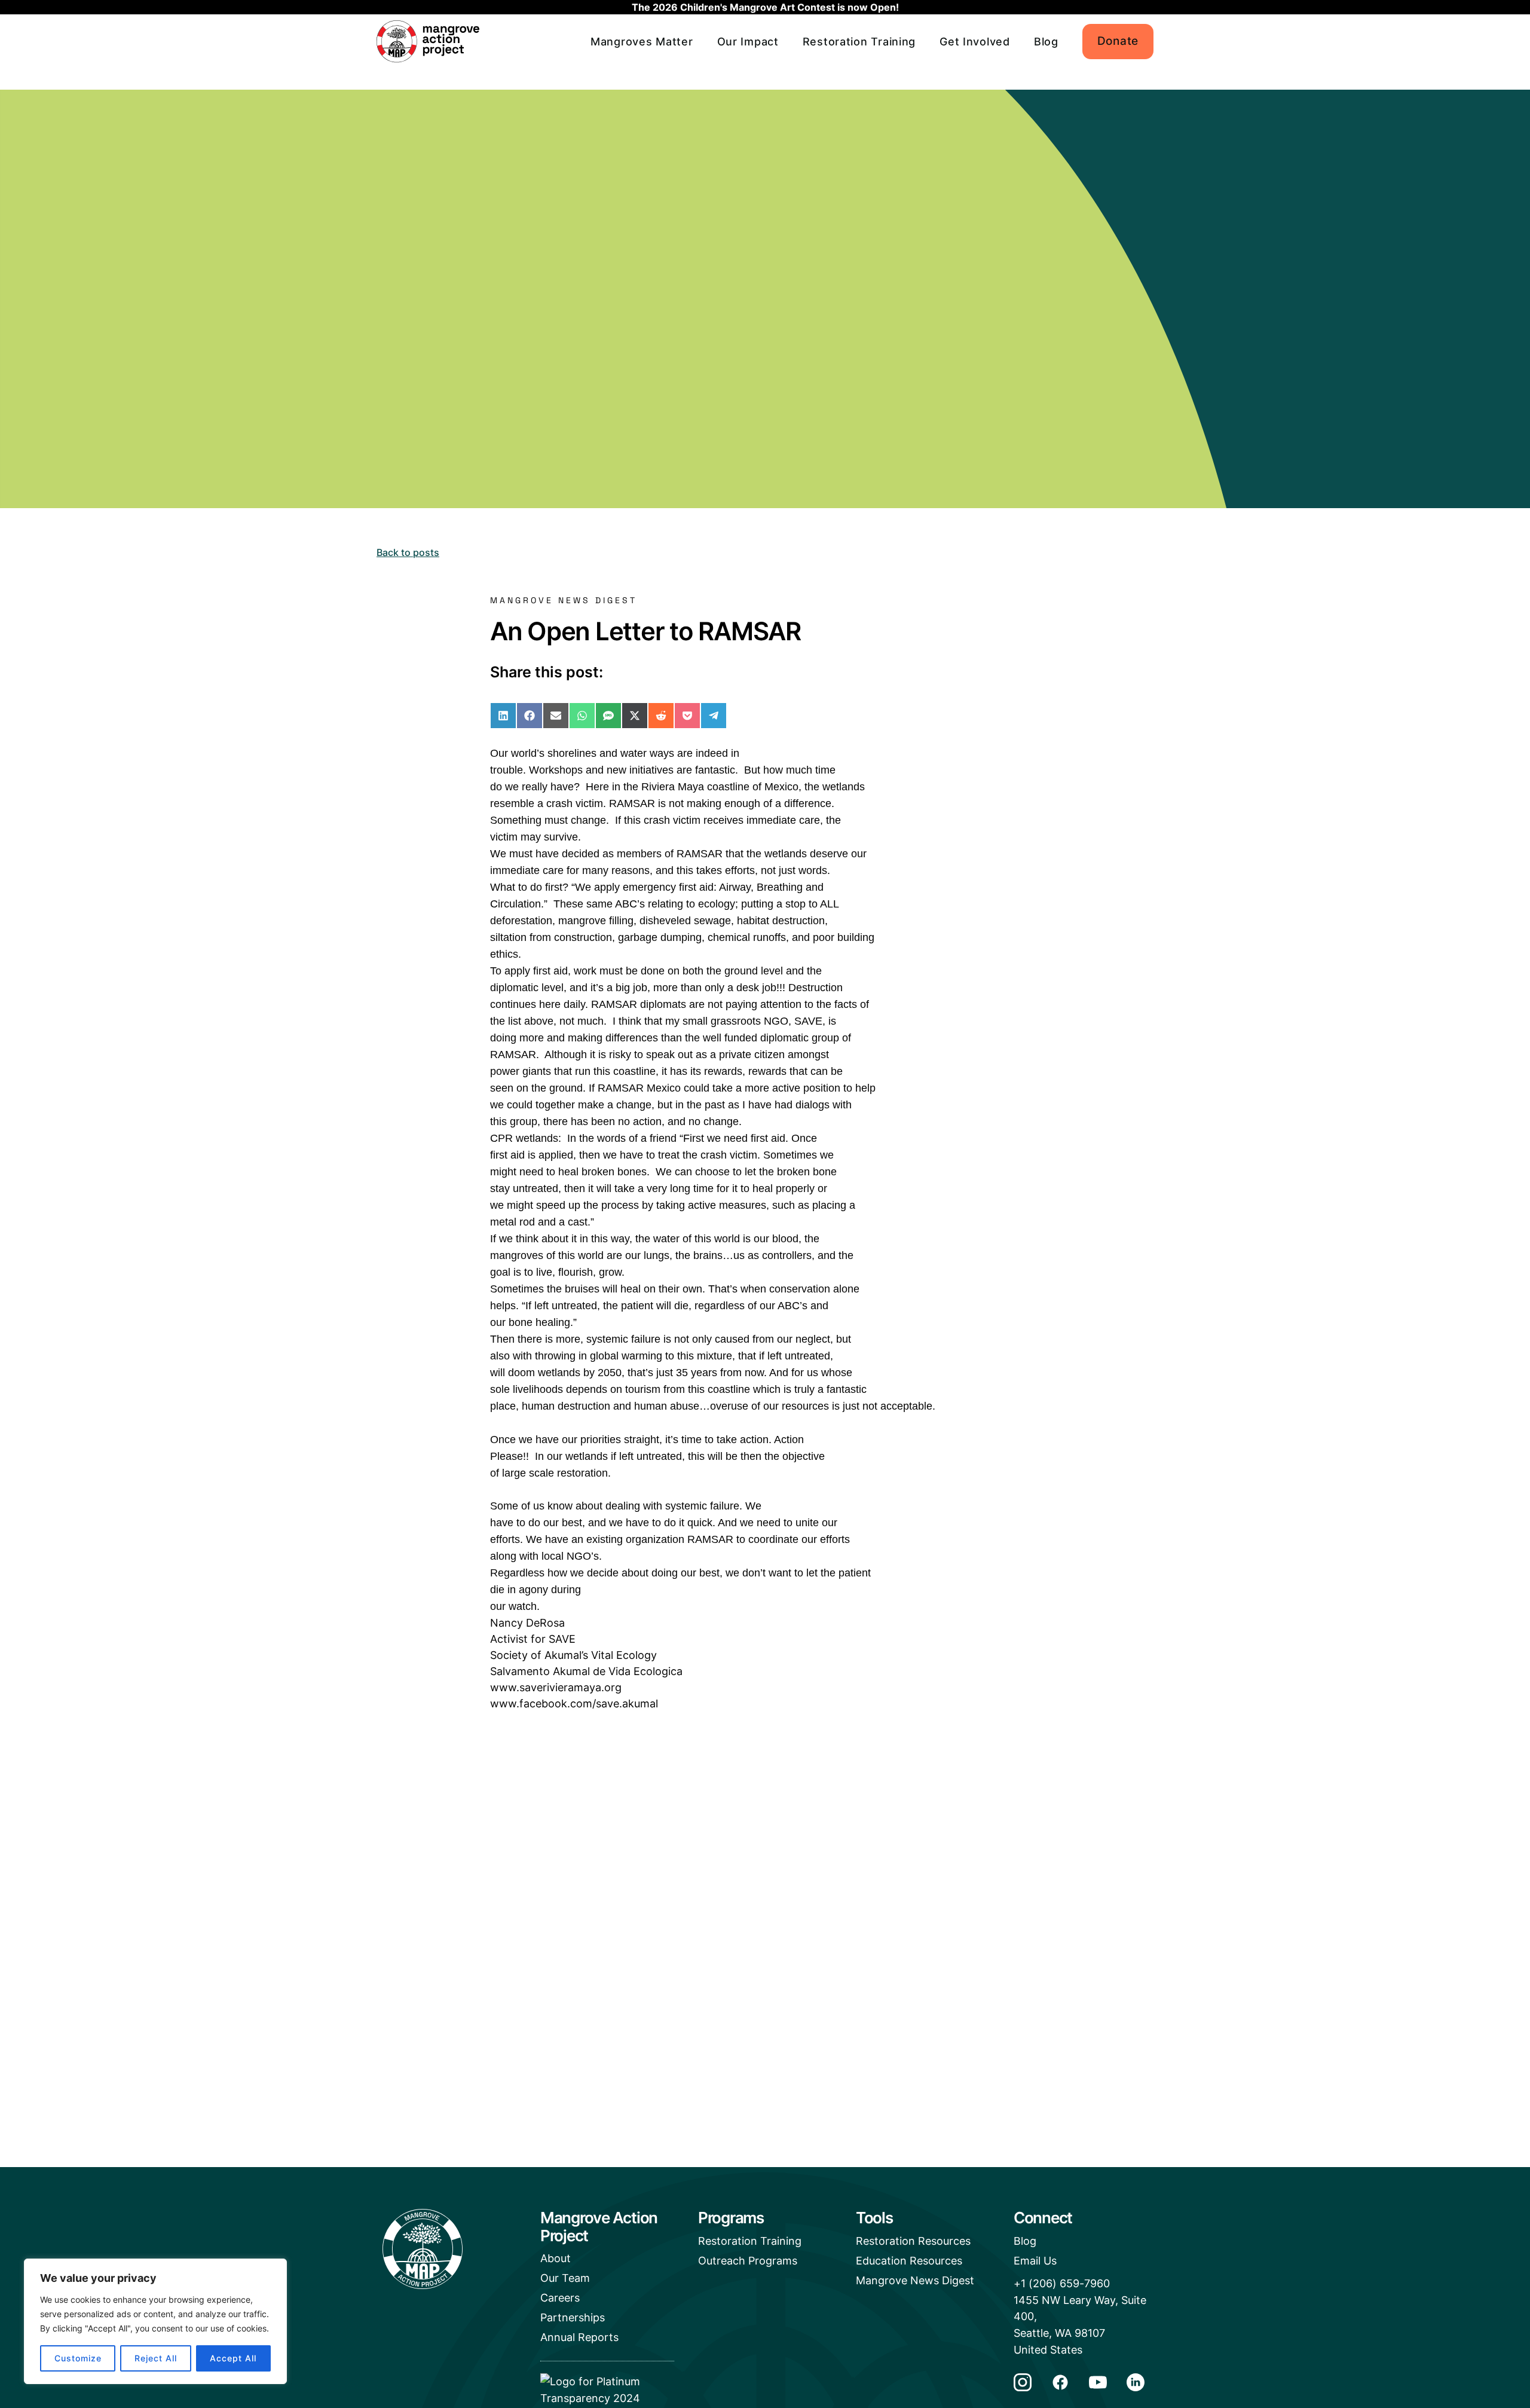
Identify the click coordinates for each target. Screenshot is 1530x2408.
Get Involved (975, 42)
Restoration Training (859, 42)
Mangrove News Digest (915, 2280)
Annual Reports (579, 2337)
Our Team (565, 2278)
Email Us (1035, 2261)
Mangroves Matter (642, 42)
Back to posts (408, 552)
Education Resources (909, 2261)
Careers (560, 2298)
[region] (155, 2321)
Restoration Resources (913, 2241)
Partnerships (573, 2317)
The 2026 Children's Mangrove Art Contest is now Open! (765, 7)
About (556, 2258)
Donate (1118, 41)
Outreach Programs (748, 2261)
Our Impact (748, 42)
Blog (1046, 42)
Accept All (233, 2358)
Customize (78, 2358)
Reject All (156, 2358)
